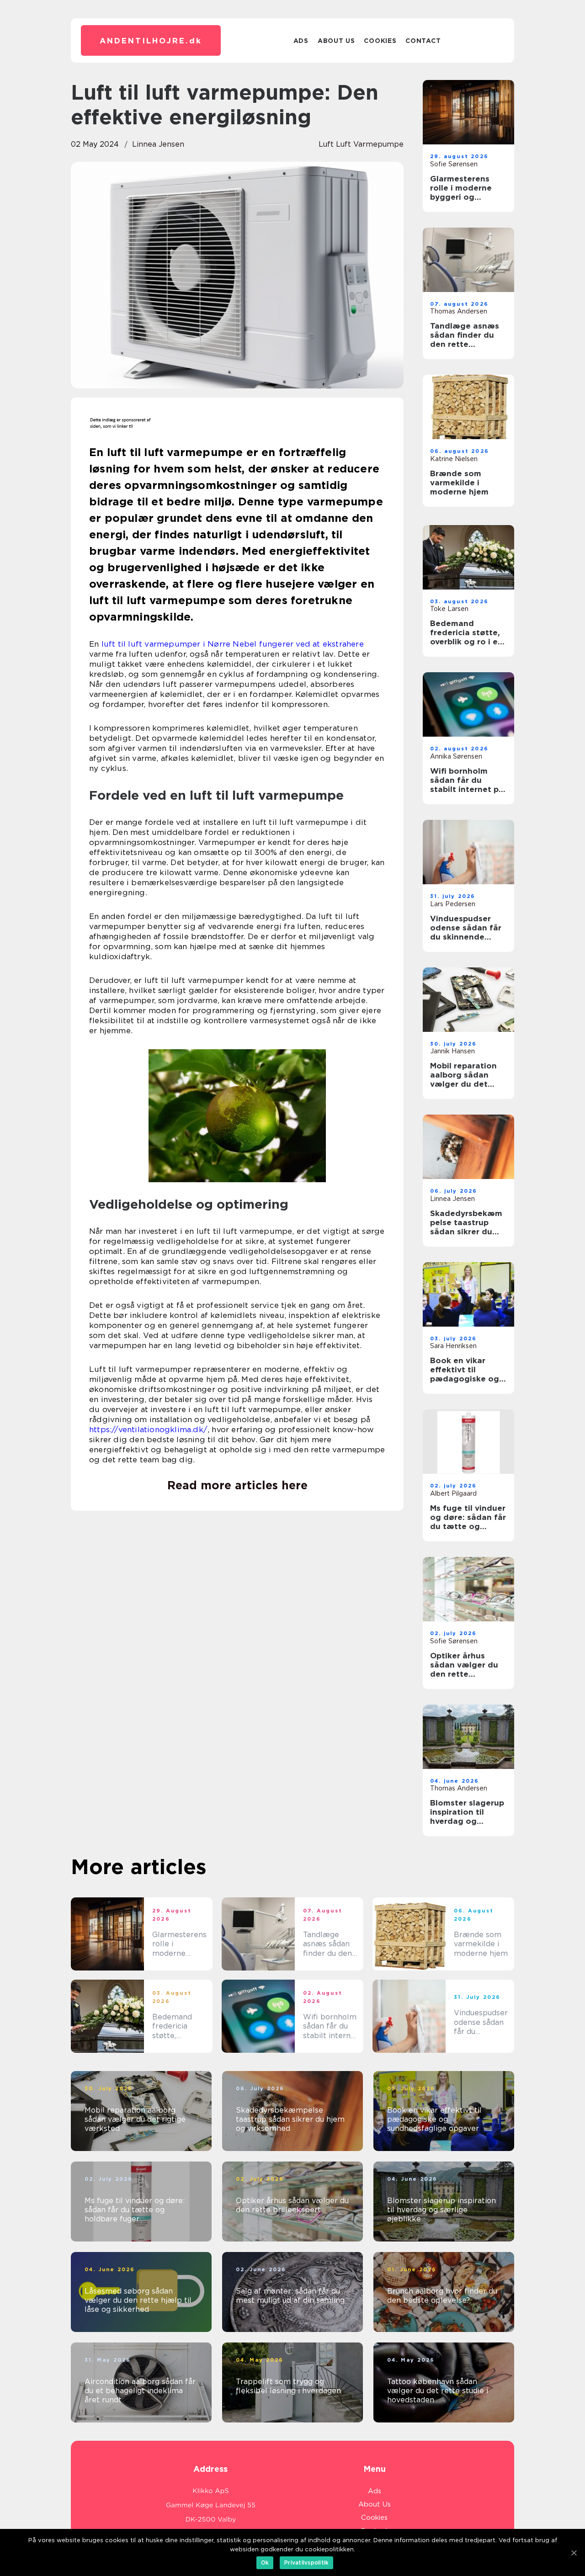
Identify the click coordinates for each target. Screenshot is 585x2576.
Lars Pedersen (453, 904)
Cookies (380, 41)
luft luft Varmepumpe (361, 144)
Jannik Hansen (452, 1051)
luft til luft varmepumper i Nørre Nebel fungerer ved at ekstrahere (233, 644)
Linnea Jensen (158, 144)
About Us (336, 41)
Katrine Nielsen (454, 459)
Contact (423, 41)
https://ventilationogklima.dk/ (148, 1429)
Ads (301, 41)
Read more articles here (237, 1485)
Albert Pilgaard (453, 1493)
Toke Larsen (449, 609)
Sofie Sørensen (454, 164)
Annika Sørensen (456, 756)
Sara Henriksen (453, 1346)
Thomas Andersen (459, 311)
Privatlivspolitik (306, 2563)
